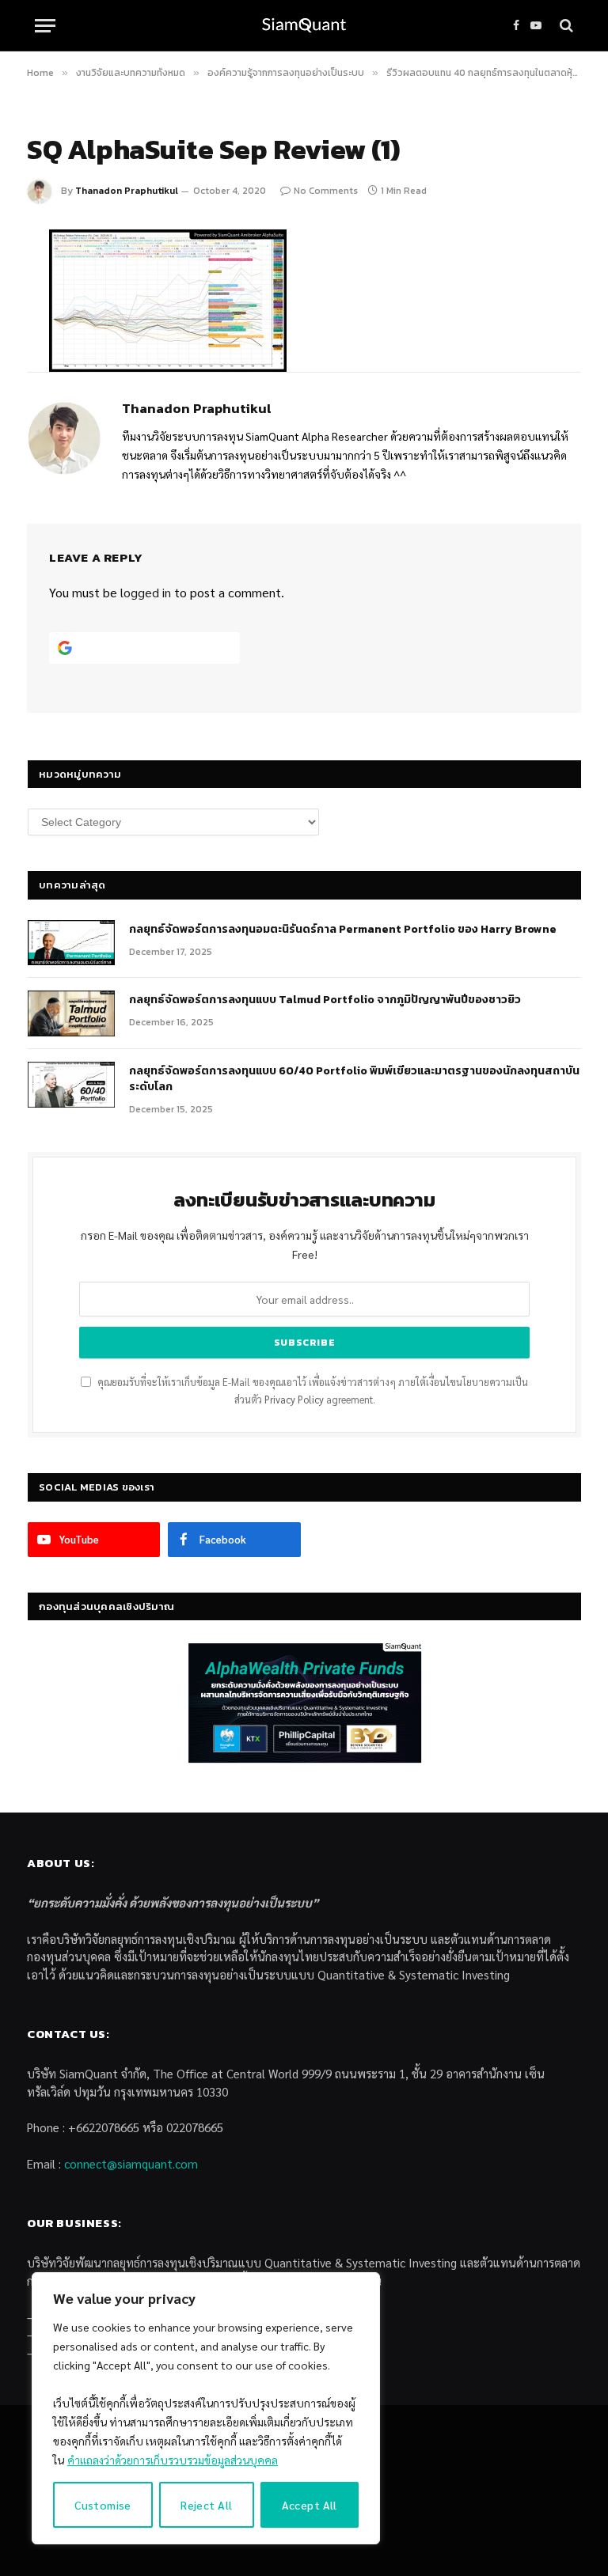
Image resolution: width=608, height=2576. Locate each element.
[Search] (565, 26)
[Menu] (45, 26)
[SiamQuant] (304, 26)
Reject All (206, 2505)
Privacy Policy (294, 1400)
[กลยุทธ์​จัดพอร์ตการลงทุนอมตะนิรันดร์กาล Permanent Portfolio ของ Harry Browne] (71, 943)
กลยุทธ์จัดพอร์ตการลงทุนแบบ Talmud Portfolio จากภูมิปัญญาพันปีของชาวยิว (325, 1000)
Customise (103, 2505)
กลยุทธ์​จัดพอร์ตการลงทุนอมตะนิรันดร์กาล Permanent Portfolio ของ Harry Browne (343, 930)
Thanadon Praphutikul (127, 191)
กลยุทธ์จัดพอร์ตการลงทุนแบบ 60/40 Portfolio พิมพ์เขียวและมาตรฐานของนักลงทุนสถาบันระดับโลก (354, 1079)
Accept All (310, 2505)
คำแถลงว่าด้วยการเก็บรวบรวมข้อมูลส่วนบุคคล (173, 2460)
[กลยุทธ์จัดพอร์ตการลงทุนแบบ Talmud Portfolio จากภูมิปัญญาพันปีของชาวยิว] (71, 1013)
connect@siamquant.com (131, 2163)
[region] (206, 2408)
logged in (146, 592)
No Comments (326, 191)
